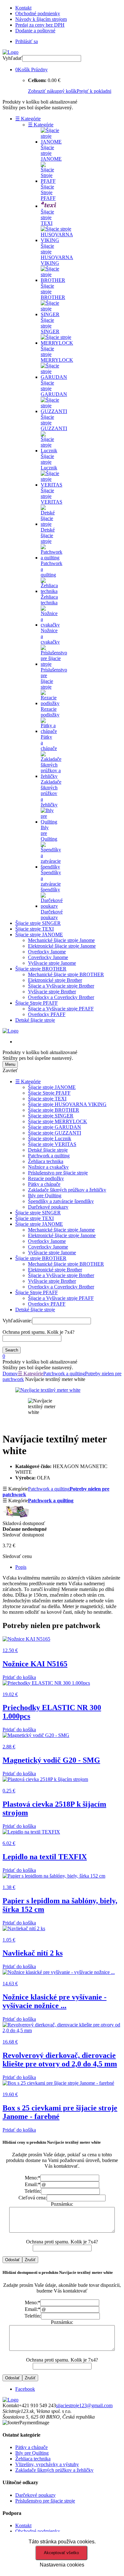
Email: (33, 2184)
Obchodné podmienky (38, 13)
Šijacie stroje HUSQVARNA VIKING (67, 1104)
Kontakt (23, 8)
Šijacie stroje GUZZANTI (55, 1133)
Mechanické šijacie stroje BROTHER (66, 974)
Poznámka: (62, 2204)
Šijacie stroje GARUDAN (55, 1127)
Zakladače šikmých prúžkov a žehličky (67, 1190)
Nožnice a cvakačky (48, 1167)
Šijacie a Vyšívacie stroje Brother (61, 986)
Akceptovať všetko (61, 2553)
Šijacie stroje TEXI (34, 929)
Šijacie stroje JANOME (39, 935)
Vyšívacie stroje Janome (52, 963)
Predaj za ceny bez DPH (40, 25)
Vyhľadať (12, 58)
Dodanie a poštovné (35, 31)
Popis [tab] (21, 1567)
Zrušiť (30, 2260)
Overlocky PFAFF (47, 1014)
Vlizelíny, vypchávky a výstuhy (47, 2464)
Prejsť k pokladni (94, 91)
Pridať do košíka (19, 1677)
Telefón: (33, 2191)
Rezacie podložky (46, 1178)
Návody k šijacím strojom (41, 19)
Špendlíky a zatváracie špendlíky (61, 1201)
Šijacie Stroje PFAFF (37, 1003)
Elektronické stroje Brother (55, 980)
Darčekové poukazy (48, 1207)
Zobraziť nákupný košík (52, 91)
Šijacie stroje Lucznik (50, 1139)
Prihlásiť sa (27, 41)
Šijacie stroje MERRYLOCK (58, 1121)
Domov (10, 1374)
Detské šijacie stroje (35, 1020)
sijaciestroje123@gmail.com (84, 2405)
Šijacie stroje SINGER (38, 923)
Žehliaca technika (46, 1161)
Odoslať (12, 2260)
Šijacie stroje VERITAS (52, 1144)
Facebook (25, 2389)
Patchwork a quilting (49, 1156)
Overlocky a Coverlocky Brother (61, 997)
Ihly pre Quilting (45, 1196)
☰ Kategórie (28, 119)
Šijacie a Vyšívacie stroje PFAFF (61, 1009)
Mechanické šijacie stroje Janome (61, 940)
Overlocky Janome (47, 952)
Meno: (33, 2178)
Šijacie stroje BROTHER (41, 969)
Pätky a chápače (44, 1184)
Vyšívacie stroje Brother (52, 992)
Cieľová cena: (33, 2198)
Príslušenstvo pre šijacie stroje (58, 1173)
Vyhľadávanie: (17, 1321)
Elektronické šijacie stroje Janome (62, 946)
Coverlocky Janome (48, 957)
